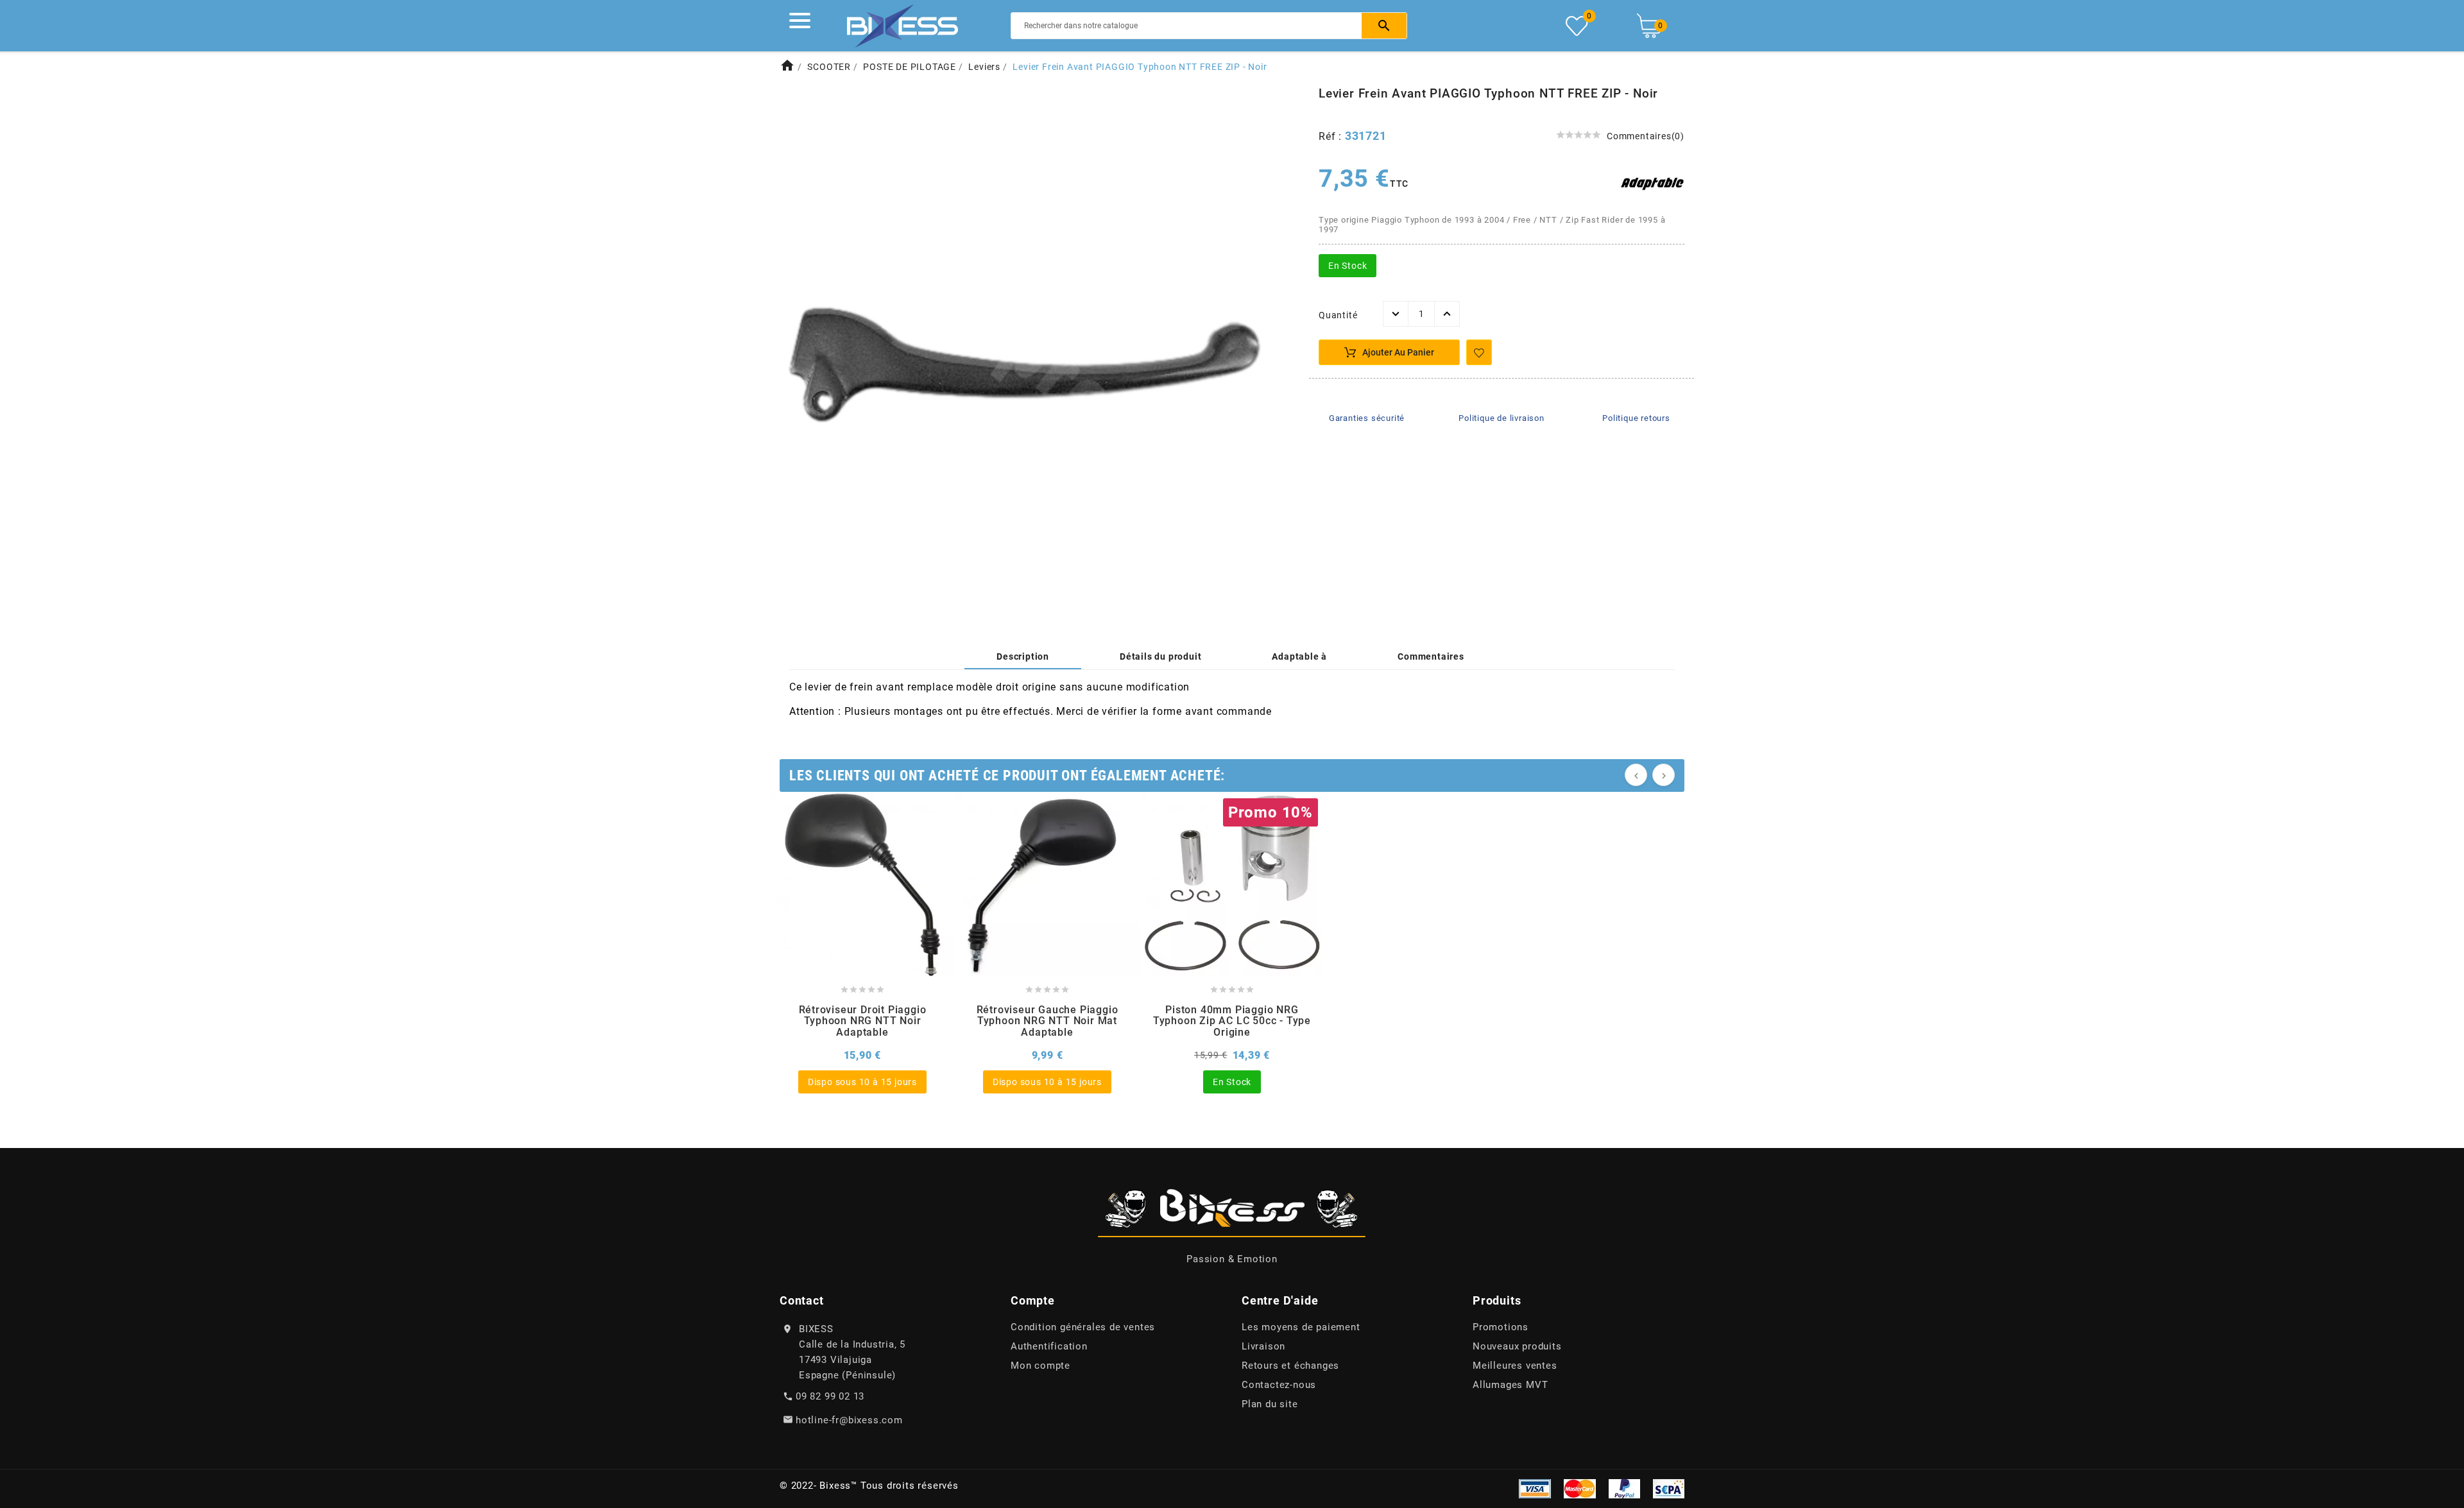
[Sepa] (1669, 1487)
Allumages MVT (1510, 1385)
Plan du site (1270, 1404)
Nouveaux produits (1517, 1346)
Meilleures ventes (1515, 1366)
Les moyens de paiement (1301, 1327)
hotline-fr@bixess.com (849, 1420)
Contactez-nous (1279, 1385)
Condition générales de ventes (1083, 1327)
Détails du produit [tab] (1160, 656)
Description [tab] (1023, 656)
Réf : (1332, 136)
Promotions (1501, 1327)
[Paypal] (1624, 1487)
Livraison (1263, 1346)
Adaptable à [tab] (1299, 656)
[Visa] (1535, 1487)
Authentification (1049, 1346)
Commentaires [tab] (1431, 656)
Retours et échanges (1290, 1366)
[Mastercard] (1580, 1487)
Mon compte (1040, 1366)
